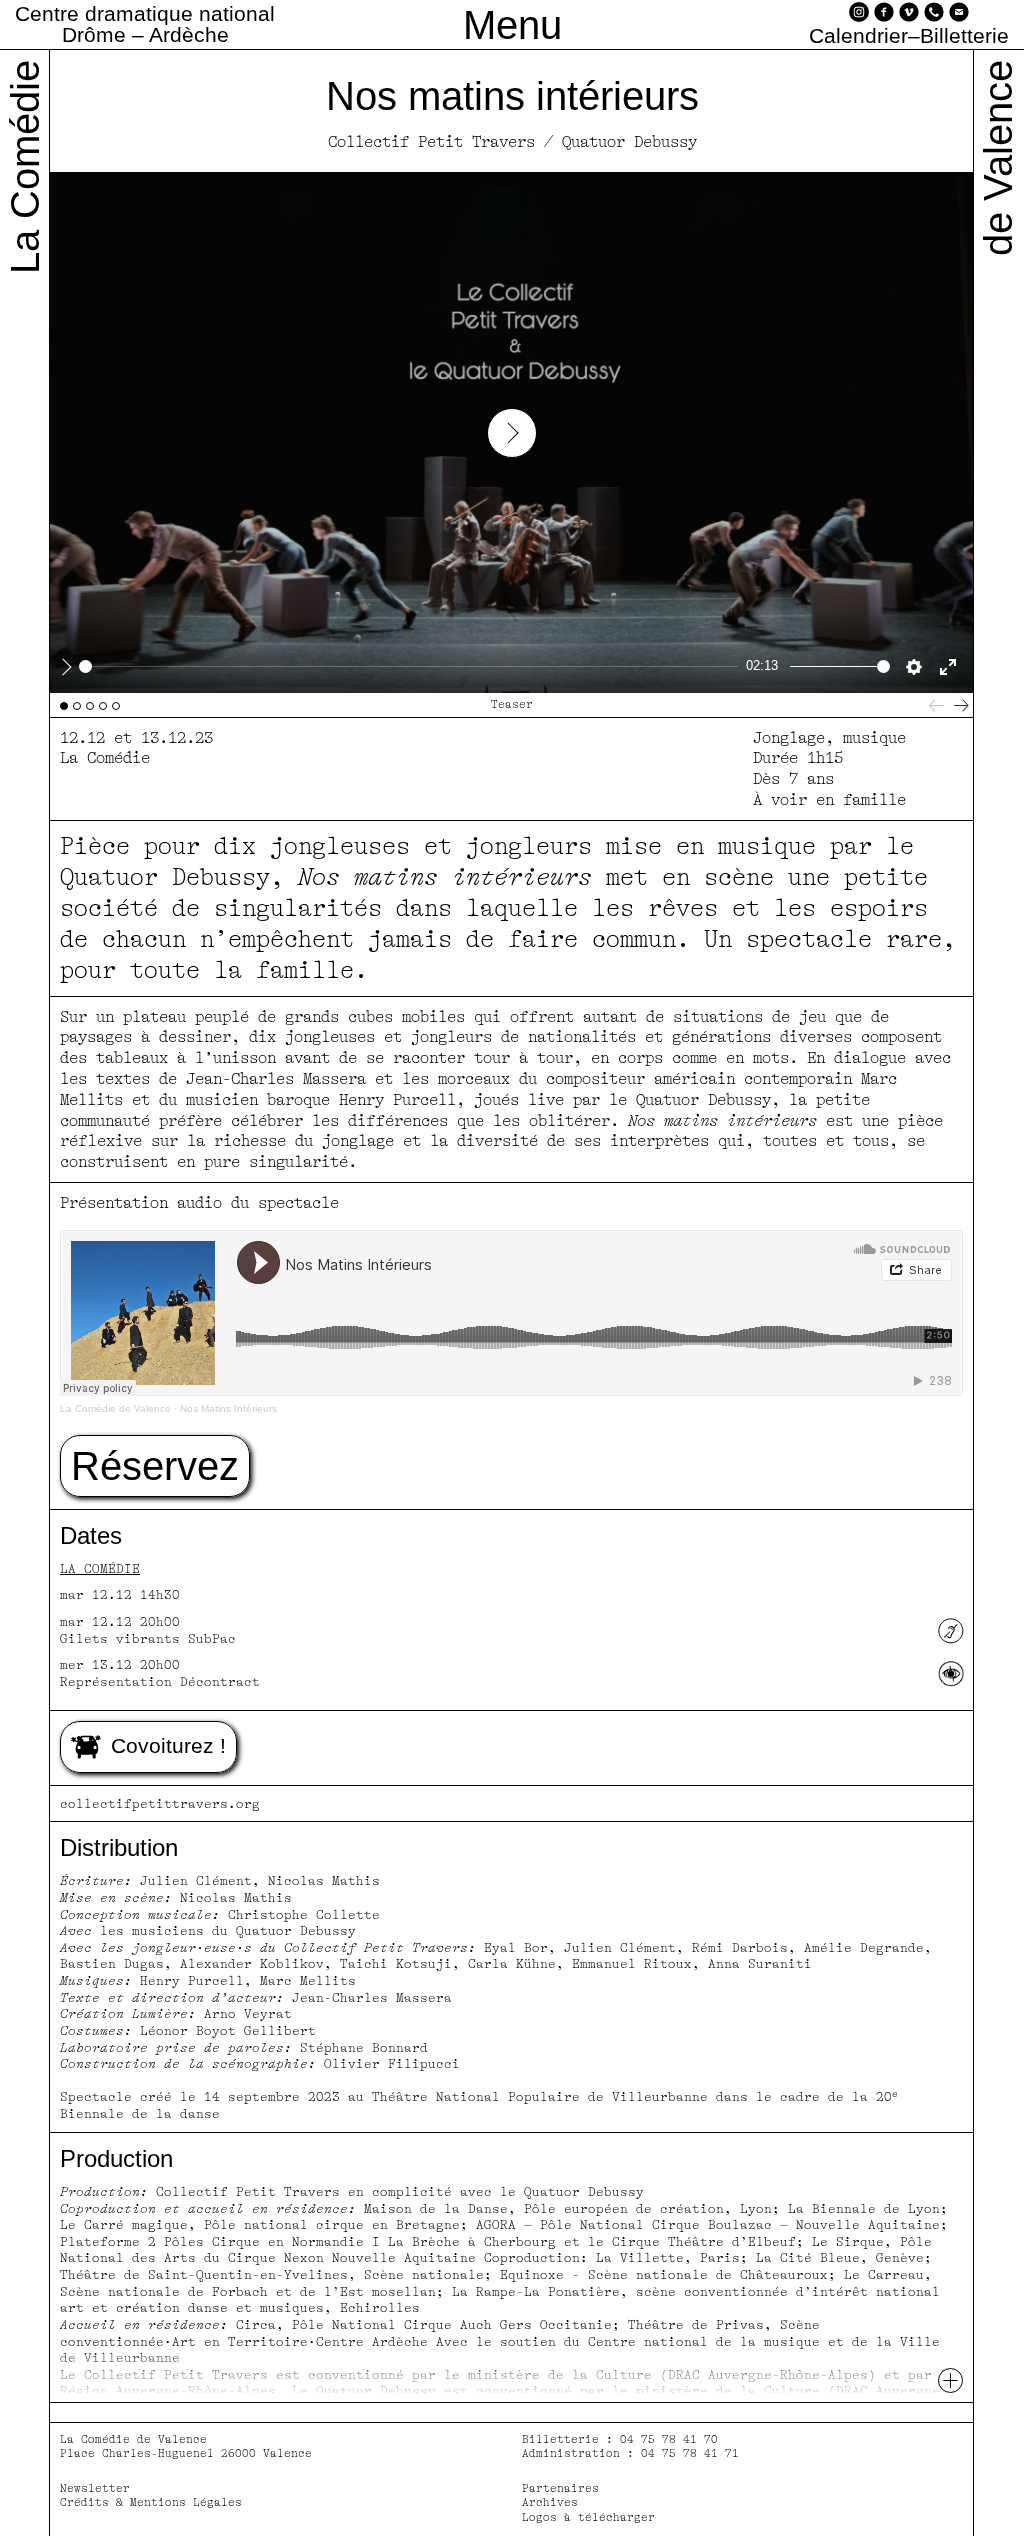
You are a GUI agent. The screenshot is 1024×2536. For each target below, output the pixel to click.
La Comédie (100, 1569)
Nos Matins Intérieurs (228, 1408)
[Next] (961, 705)
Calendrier (858, 36)
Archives (550, 2502)
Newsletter (95, 2488)
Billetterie (964, 36)
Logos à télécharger (588, 2517)
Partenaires (560, 2488)
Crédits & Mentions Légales (151, 2502)
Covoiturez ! (168, 1745)
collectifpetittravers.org (160, 1804)
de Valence (998, 158)
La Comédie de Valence (115, 1408)
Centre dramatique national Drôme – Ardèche (145, 24)
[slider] (408, 666)
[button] (155, 1466)
